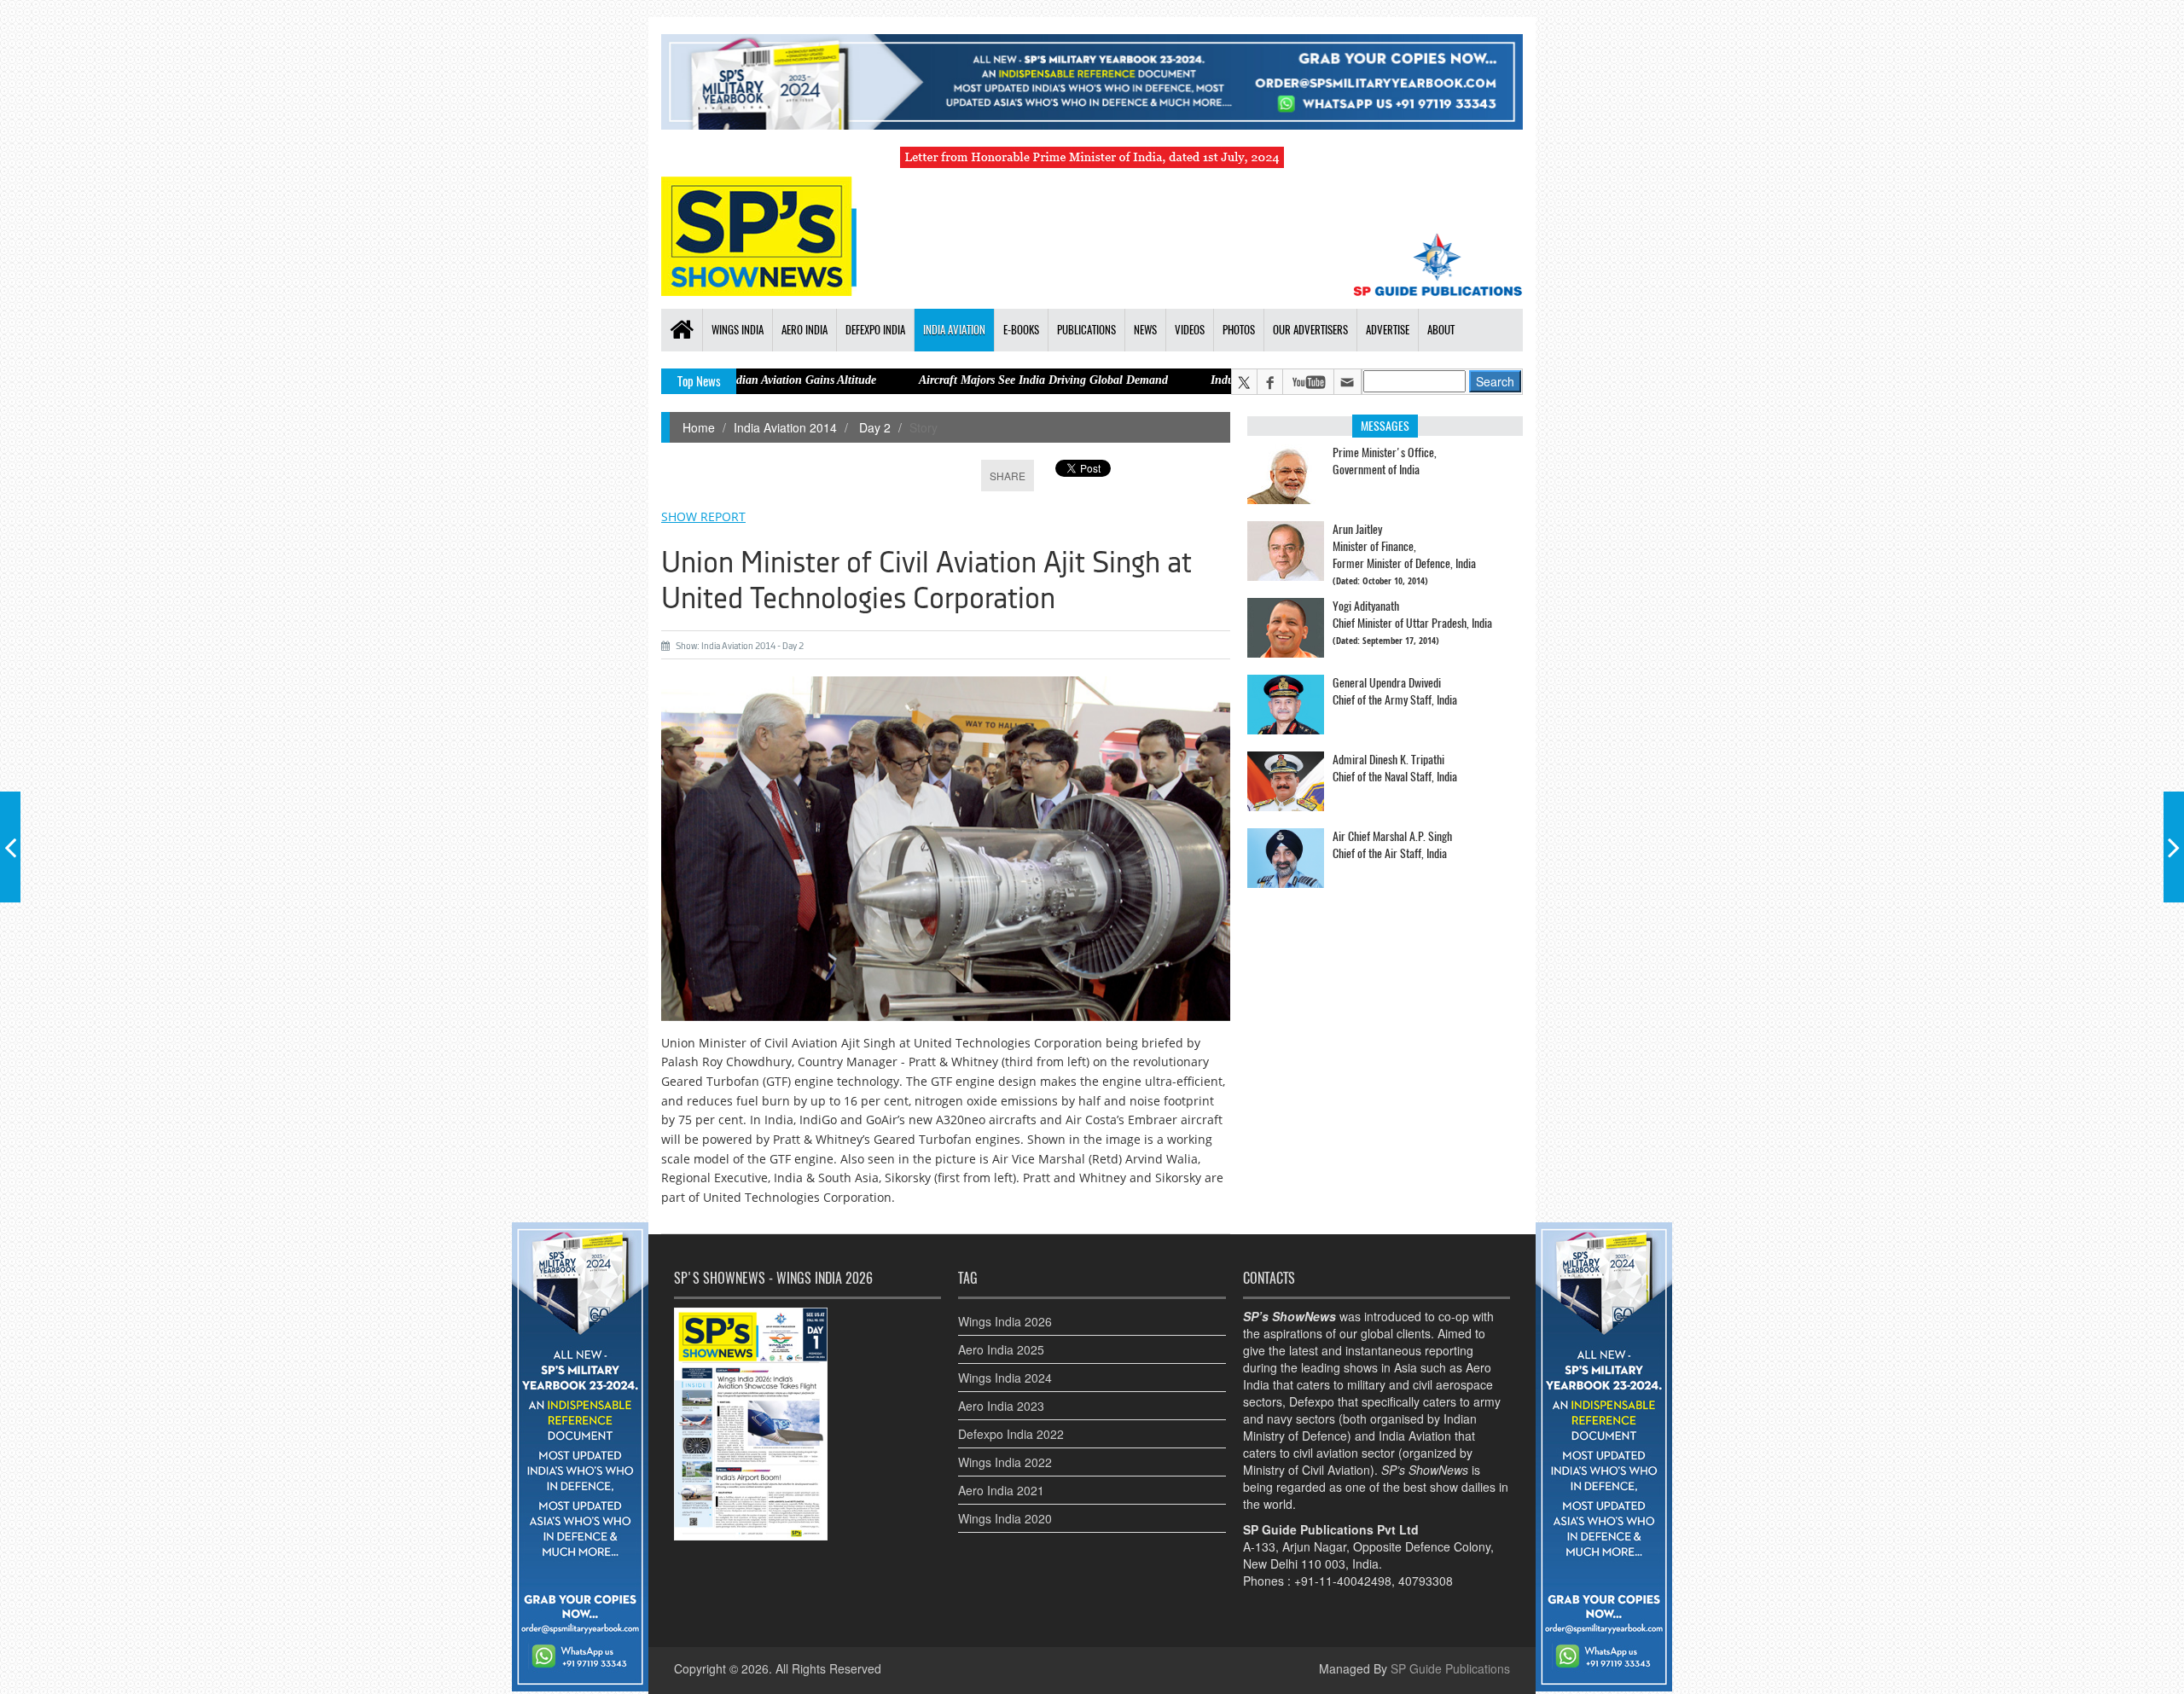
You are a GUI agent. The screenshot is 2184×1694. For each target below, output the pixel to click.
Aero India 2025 (1001, 1349)
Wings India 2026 (1005, 1321)
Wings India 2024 (1005, 1378)
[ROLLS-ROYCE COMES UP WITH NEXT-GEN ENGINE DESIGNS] (2174, 847)
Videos (1190, 330)
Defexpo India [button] (875, 330)
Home (699, 427)
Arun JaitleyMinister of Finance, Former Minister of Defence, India (1404, 546)
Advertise (1388, 330)
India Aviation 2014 (785, 427)
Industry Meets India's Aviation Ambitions (1218, 380)
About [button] (1441, 330)
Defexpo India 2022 (1011, 1434)
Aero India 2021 (1001, 1490)
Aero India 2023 (1001, 1406)
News (1145, 330)
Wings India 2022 (1005, 1462)
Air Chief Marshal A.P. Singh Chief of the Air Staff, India (1392, 845)
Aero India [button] (804, 330)
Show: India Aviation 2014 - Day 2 (740, 647)
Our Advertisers (1310, 330)
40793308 (1426, 1581)
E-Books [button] (1021, 330)
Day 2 (873, 427)
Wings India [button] (738, 330)
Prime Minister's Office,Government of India (1385, 461)
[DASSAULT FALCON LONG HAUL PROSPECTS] (10, 847)
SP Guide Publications (1450, 1668)
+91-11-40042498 (1343, 1581)
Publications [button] (1086, 330)
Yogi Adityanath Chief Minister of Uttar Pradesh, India (1412, 615)
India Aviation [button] (954, 330)
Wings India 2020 (1005, 1518)
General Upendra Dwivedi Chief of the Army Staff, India (1395, 691)
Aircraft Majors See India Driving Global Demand (948, 380)
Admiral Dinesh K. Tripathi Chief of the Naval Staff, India (1395, 768)
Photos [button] (1239, 330)
